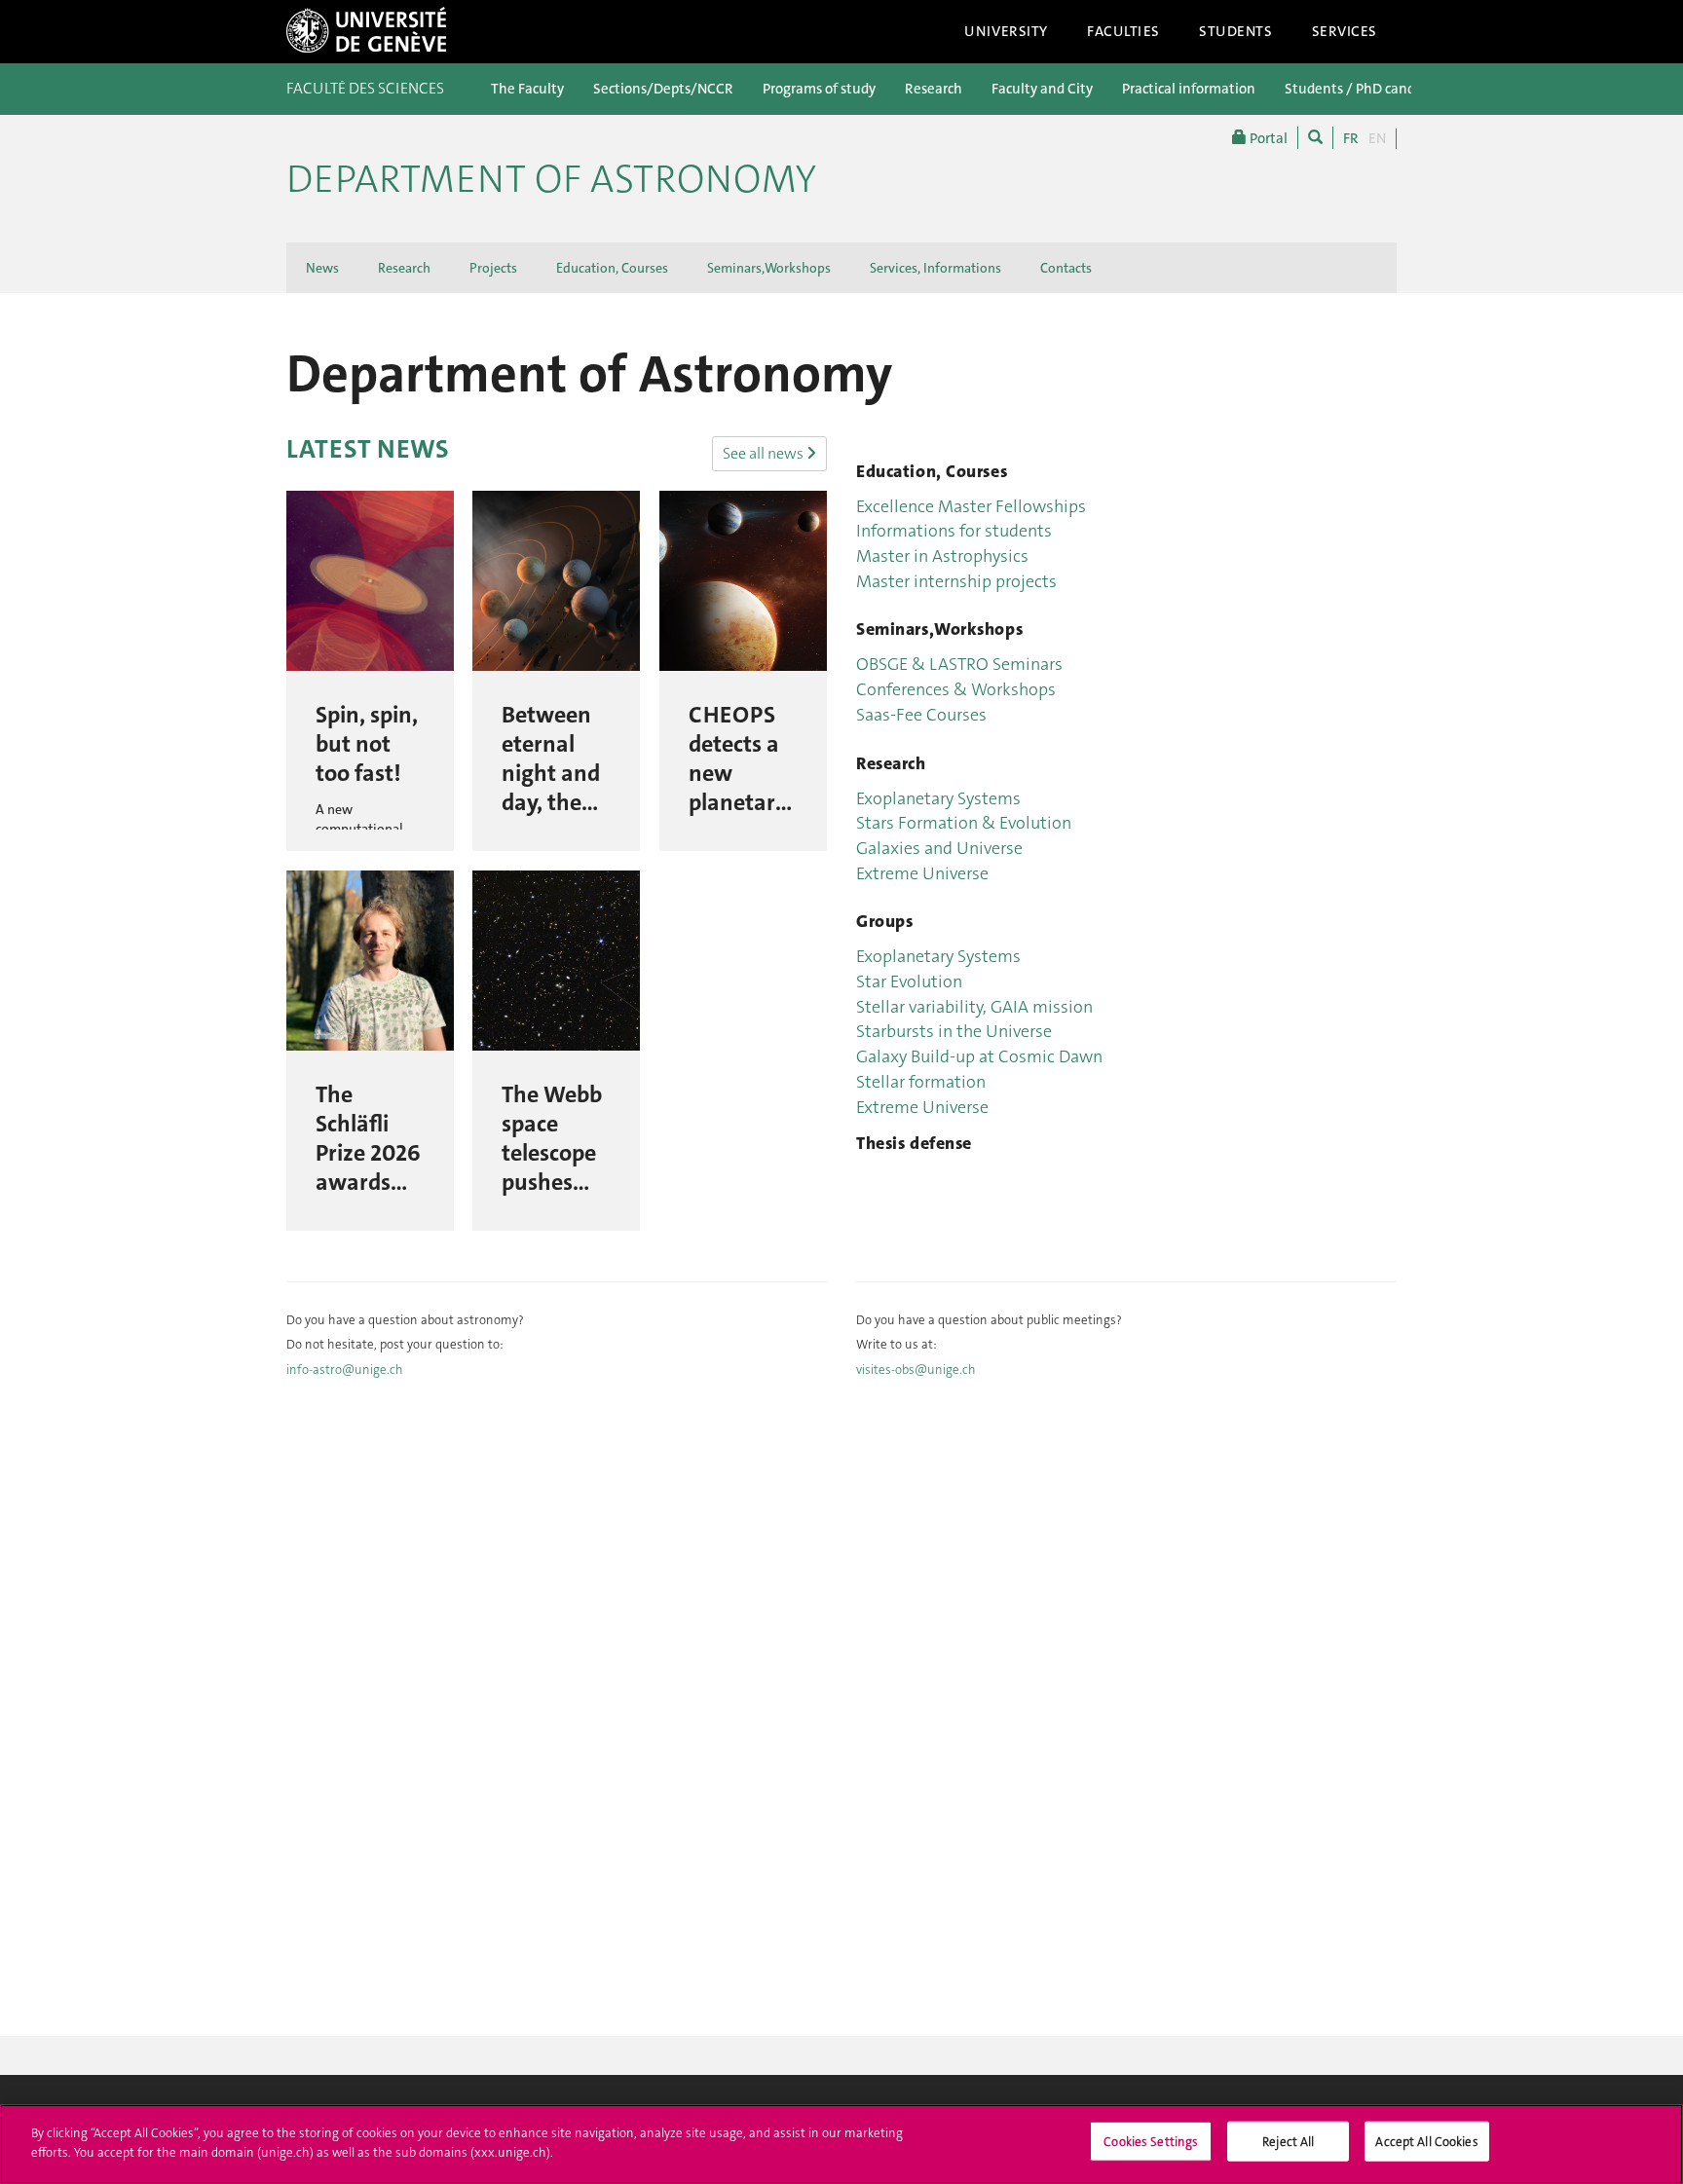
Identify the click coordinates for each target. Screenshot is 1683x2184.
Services (1345, 31)
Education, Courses (612, 268)
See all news (765, 453)
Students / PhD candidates (1369, 89)
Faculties (1123, 31)
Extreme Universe (922, 873)
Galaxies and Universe (939, 848)
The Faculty (527, 89)
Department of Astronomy (551, 179)
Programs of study (819, 89)
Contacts (1066, 268)
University (1006, 31)
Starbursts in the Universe (954, 1031)
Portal (1267, 138)
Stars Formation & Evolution (964, 823)
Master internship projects (956, 581)
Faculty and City (1042, 89)
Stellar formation (921, 1082)
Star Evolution (909, 981)
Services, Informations (935, 268)
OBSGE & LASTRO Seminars (959, 664)
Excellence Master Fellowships (971, 506)
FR (1351, 138)
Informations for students (954, 531)
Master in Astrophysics (942, 556)
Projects (493, 268)
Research (934, 89)
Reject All (1288, 2142)
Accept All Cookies (1426, 2142)
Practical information (1189, 89)
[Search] (1315, 138)
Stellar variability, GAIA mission (974, 1007)
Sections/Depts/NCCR (663, 89)
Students (1236, 31)
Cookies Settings (1151, 2142)
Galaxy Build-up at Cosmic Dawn (979, 1056)
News (322, 268)
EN (1377, 138)
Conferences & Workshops (956, 689)
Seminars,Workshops (769, 268)
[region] (841, 2144)
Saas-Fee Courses (921, 715)
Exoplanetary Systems (938, 798)
